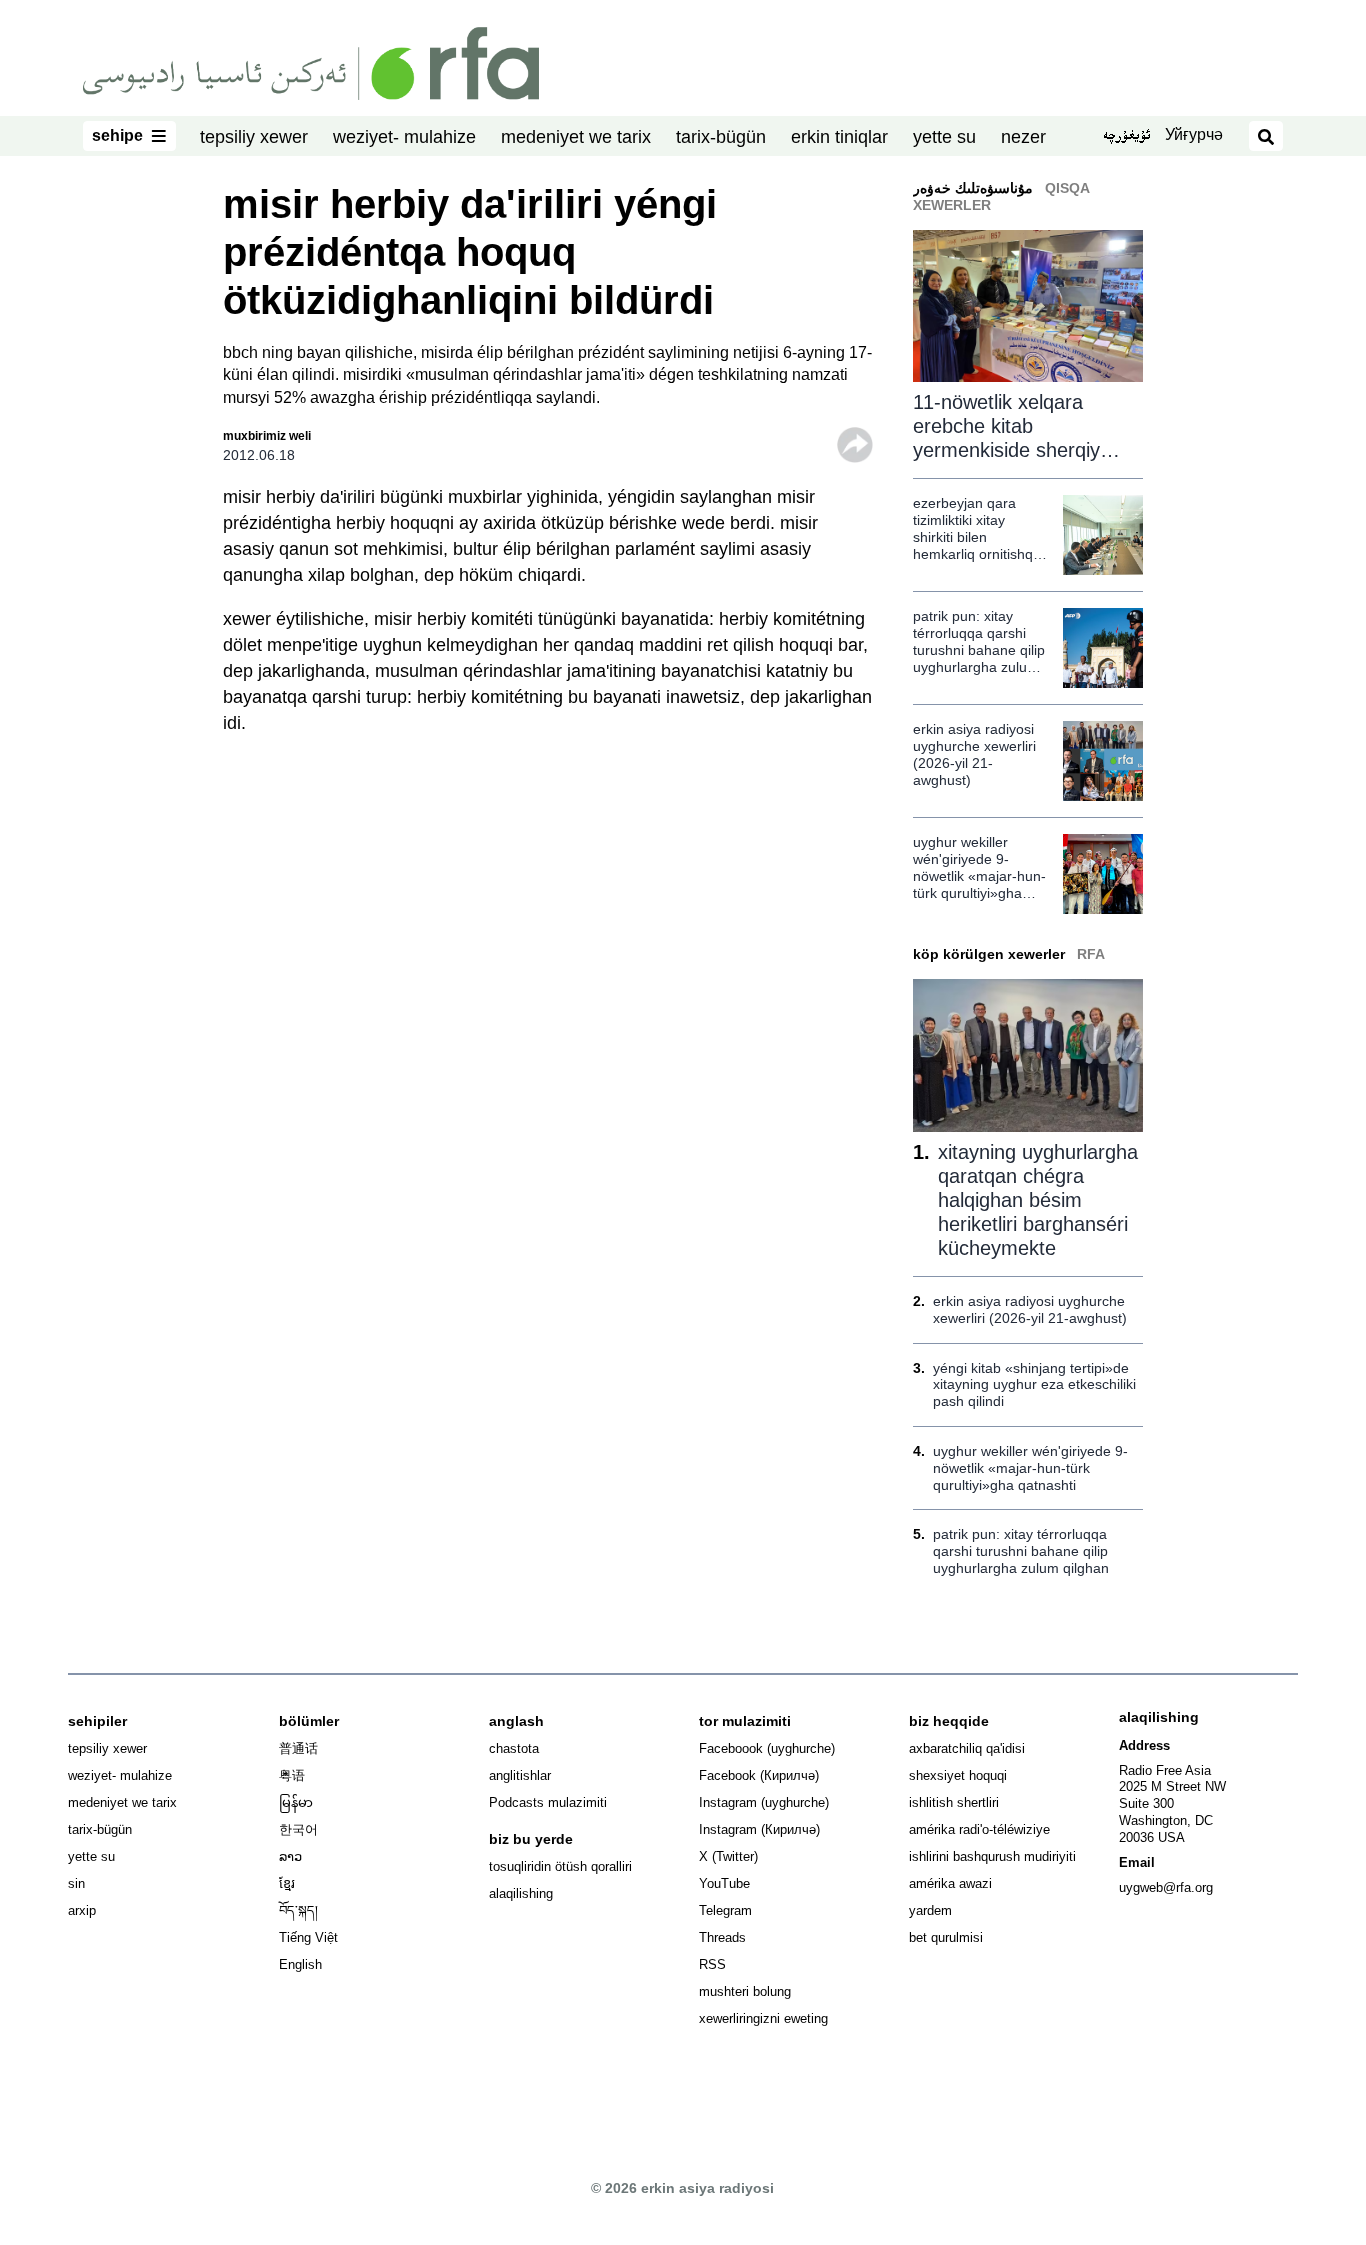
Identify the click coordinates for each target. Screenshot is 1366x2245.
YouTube (724, 1883)
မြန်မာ (296, 1802)
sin (76, 1883)
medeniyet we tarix (576, 137)
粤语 (292, 1775)
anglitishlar (520, 1775)
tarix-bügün (721, 137)
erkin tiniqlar (839, 137)
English (300, 1964)
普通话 (298, 1748)
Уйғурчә (1194, 134)
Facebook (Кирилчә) (759, 1775)
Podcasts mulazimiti (548, 1802)
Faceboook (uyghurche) (767, 1748)
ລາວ (290, 1856)
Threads (722, 1937)
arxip (82, 1910)
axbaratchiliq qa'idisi (967, 1748)
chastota (514, 1748)
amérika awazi (950, 1883)
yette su (944, 137)
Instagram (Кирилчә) (759, 1829)
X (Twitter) (728, 1856)
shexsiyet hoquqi (958, 1775)
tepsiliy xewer (254, 137)
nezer (1023, 137)
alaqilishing (521, 1893)
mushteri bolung (745, 1991)
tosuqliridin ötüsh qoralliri (560, 1866)
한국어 (298, 1829)
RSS (712, 1964)
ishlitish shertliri (954, 1802)
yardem (930, 1910)
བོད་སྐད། (298, 1910)
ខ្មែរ (287, 1883)
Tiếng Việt (308, 1937)
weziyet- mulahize (404, 137)
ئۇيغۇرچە (1126, 137)
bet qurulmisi (946, 1937)
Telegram (725, 1910)
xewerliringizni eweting (763, 2018)
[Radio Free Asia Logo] (311, 62)
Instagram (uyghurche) (764, 1802)
